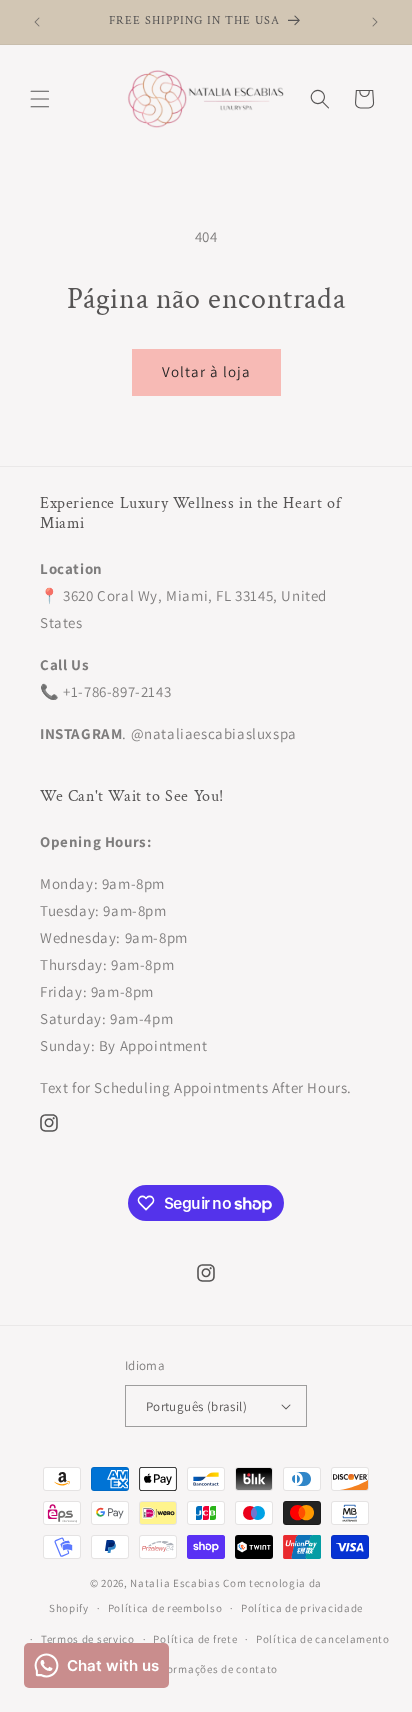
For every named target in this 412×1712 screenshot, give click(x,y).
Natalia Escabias (175, 1583)
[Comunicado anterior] (37, 22)
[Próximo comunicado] (375, 22)
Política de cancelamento (323, 1639)
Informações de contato (215, 1669)
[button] (40, 99)
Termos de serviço (88, 1639)
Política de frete (195, 1639)
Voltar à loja (206, 371)
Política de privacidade (302, 1608)
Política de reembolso (165, 1608)
